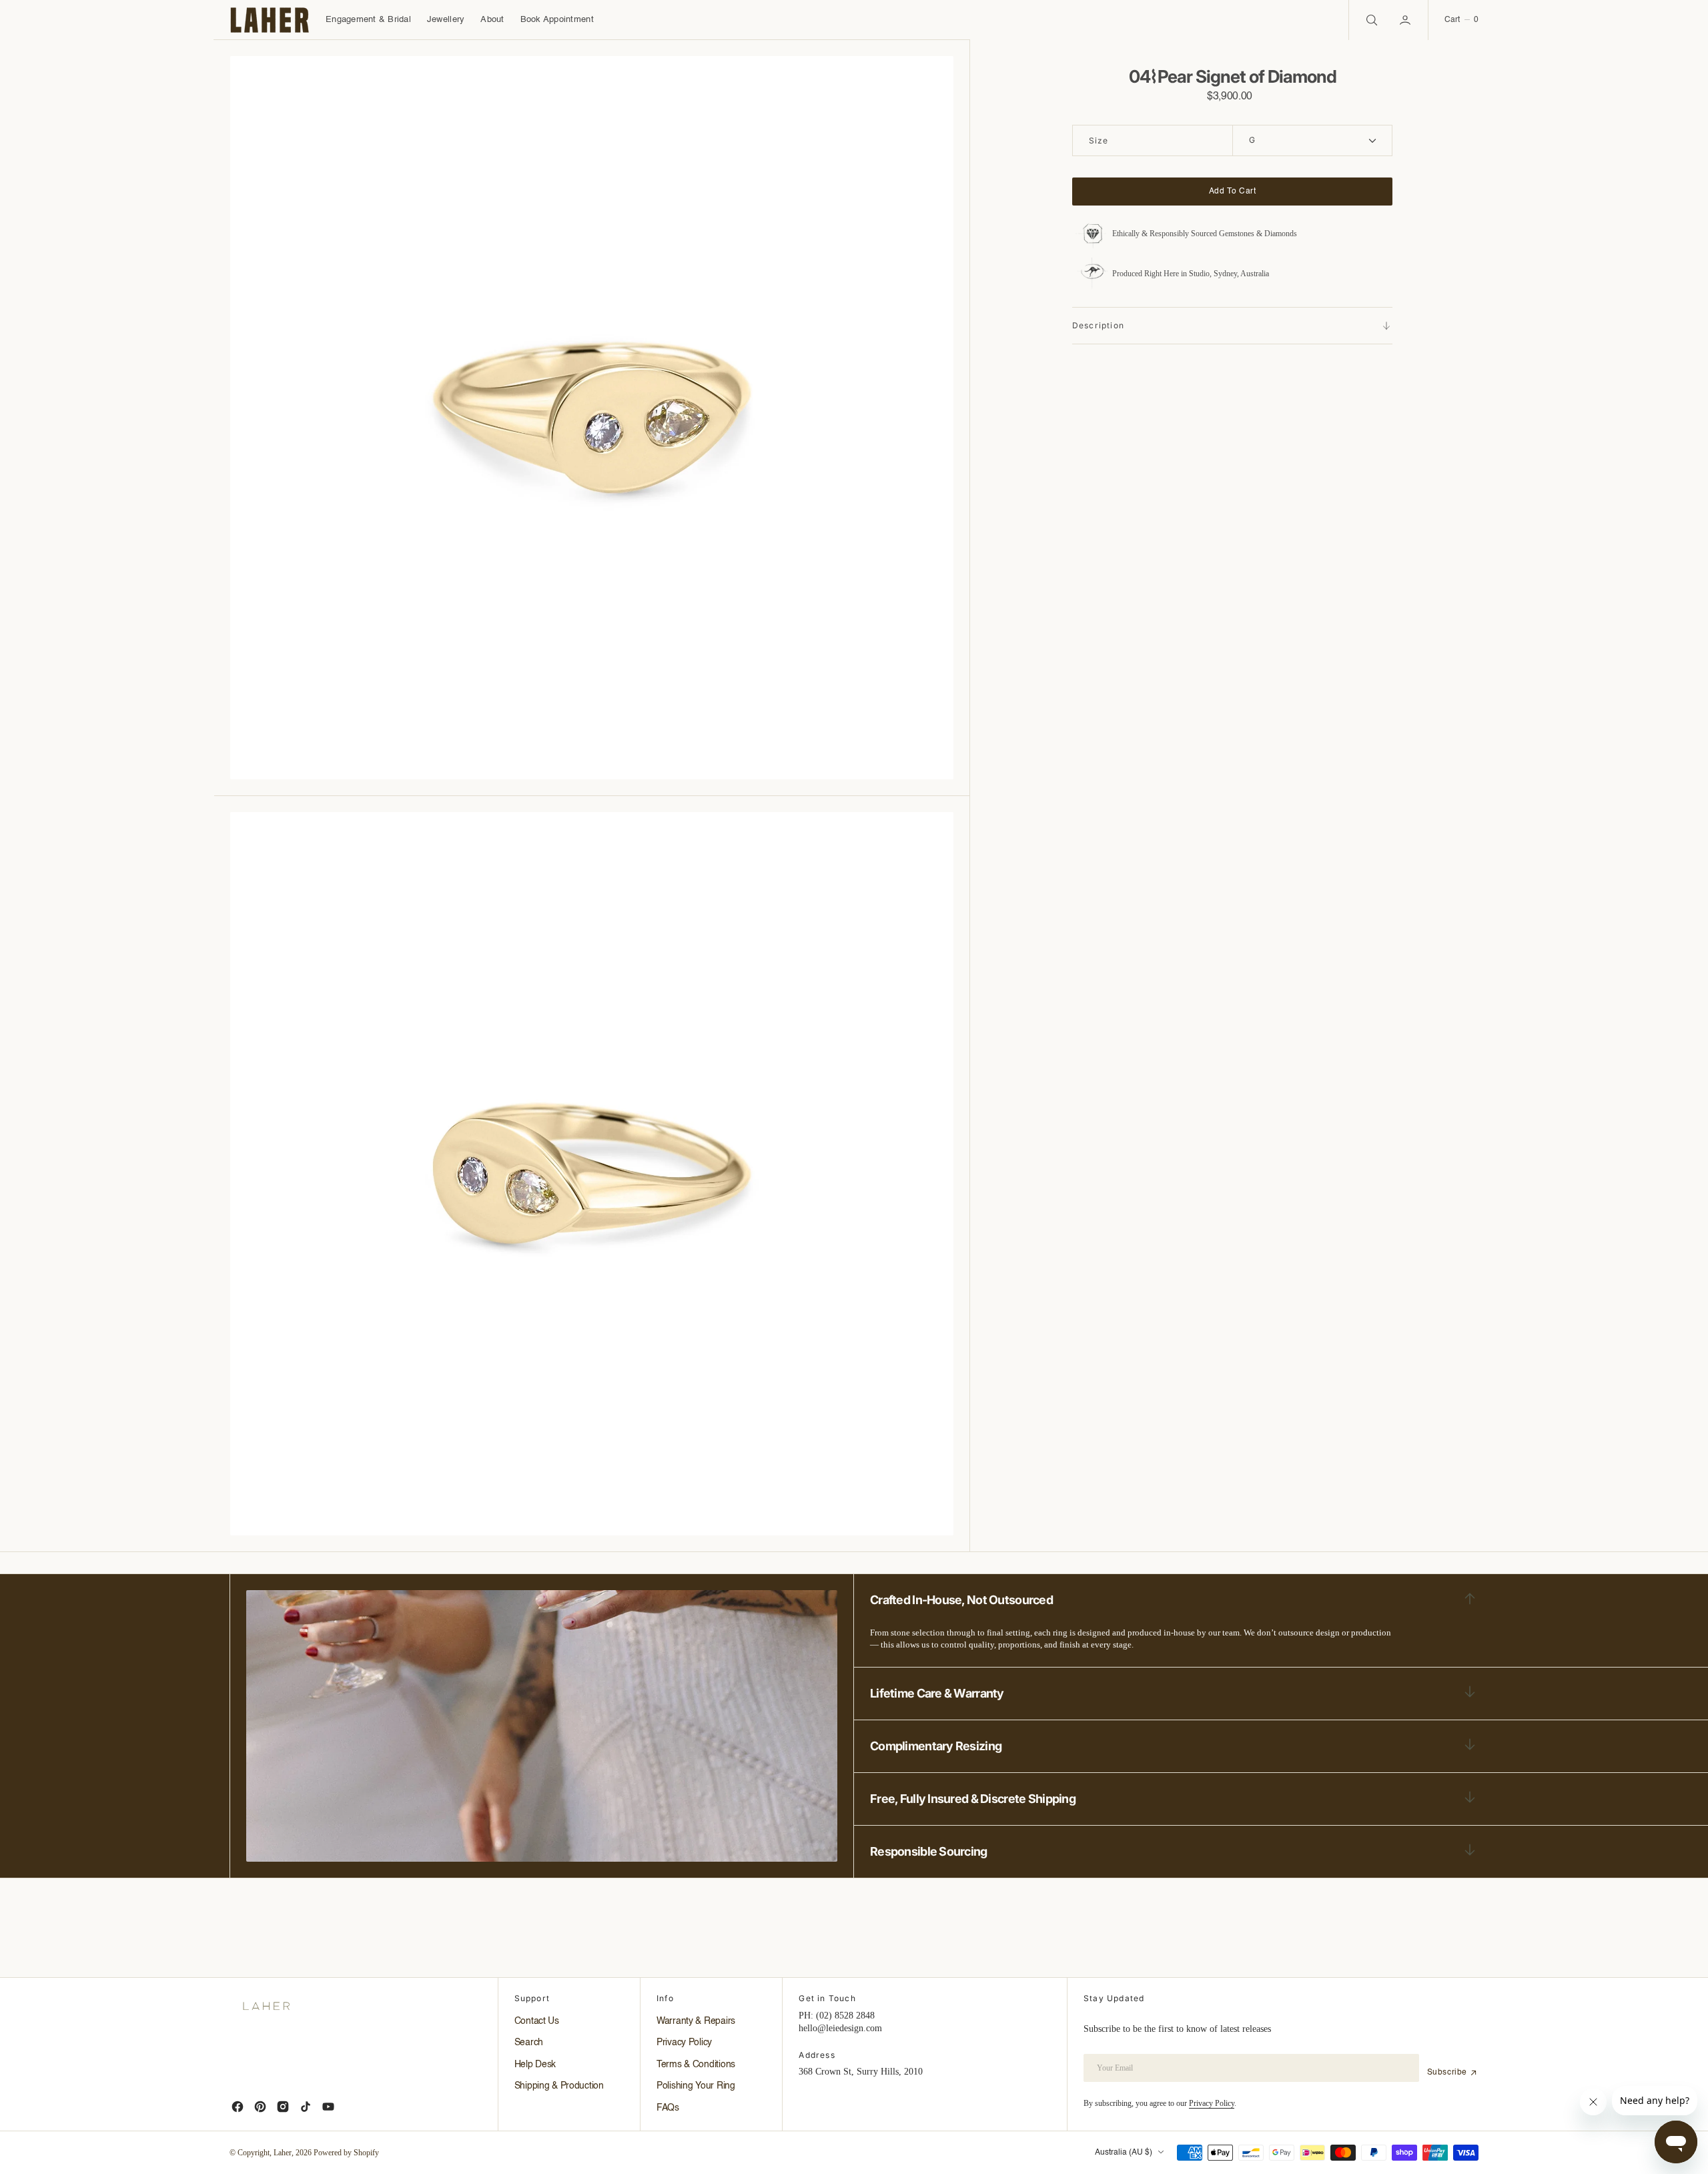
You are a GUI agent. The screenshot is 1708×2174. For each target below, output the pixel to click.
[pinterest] (260, 2107)
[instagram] (283, 2107)
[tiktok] (306, 2107)
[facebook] (238, 2107)
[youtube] (328, 2107)
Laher (283, 2153)
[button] (1406, 20)
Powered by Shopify (346, 2153)
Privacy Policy (1212, 2103)
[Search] (1370, 20)
